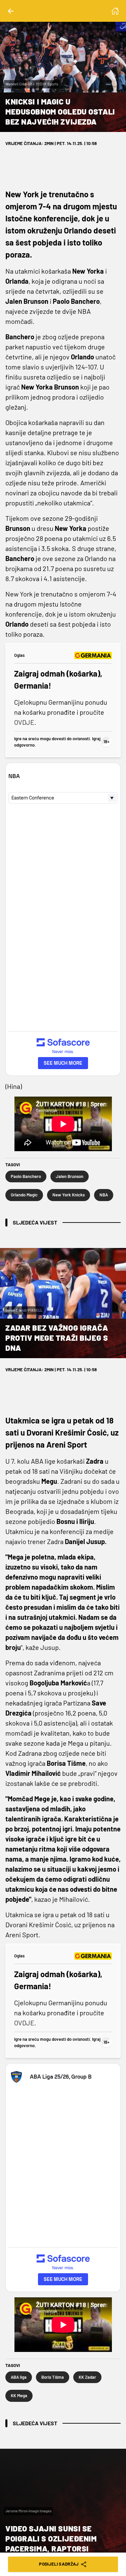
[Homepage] (115, 11)
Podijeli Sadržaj (59, 2564)
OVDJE (24, 722)
